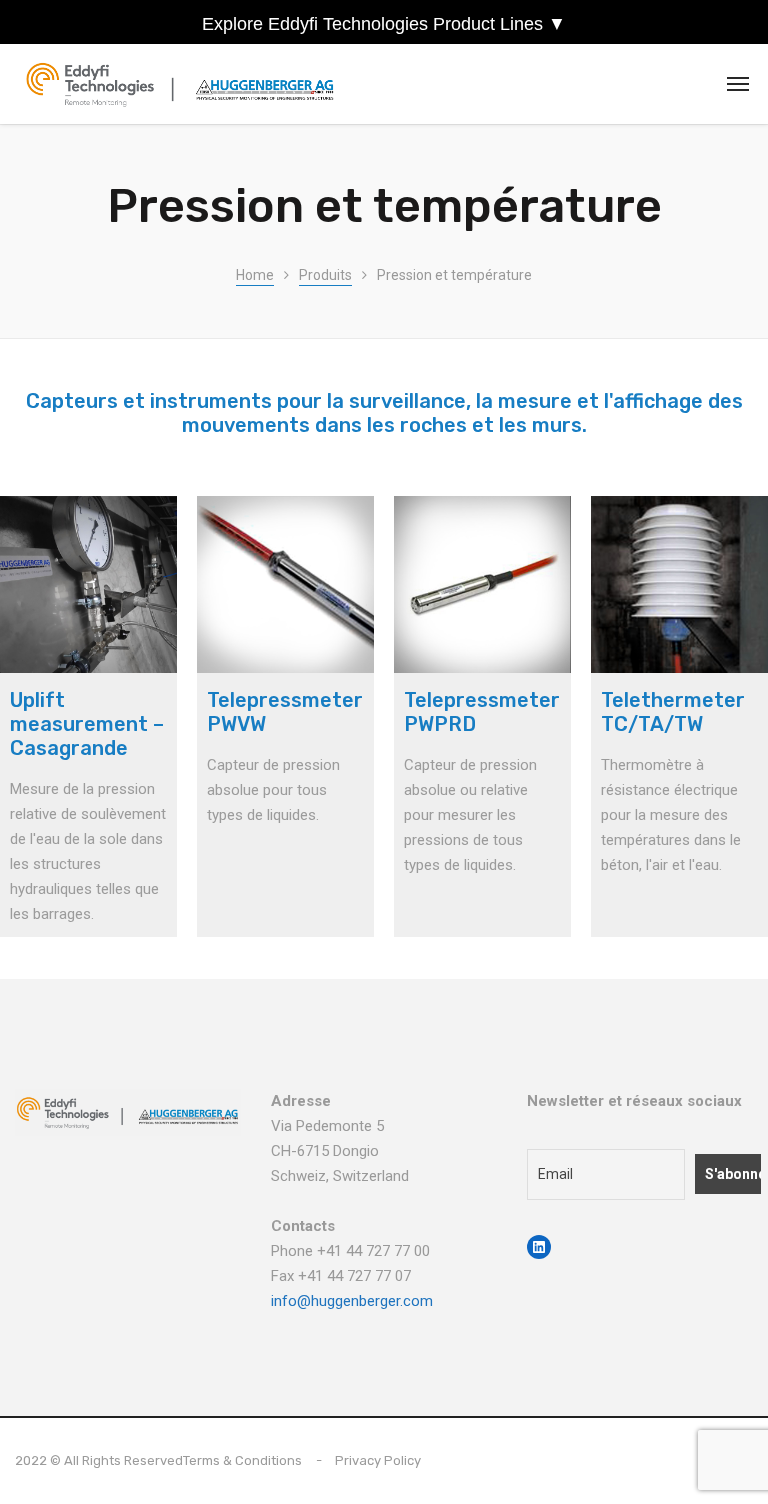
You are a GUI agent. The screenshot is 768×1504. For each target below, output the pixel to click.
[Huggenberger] (185, 84)
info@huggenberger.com (352, 1301)
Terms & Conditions (242, 1460)
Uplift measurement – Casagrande (87, 724)
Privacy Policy (378, 1460)
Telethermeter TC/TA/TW (673, 712)
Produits (325, 275)
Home (255, 275)
